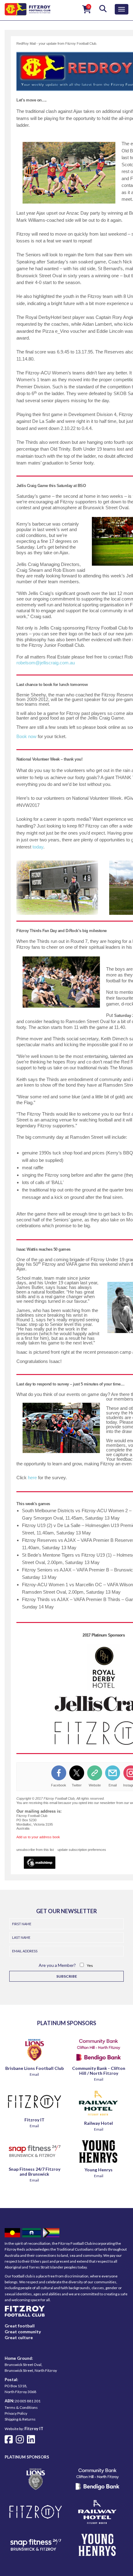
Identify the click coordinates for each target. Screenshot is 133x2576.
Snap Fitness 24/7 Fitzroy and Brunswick (34, 2171)
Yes (90, 1965)
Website (95, 1785)
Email (113, 1785)
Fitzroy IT (34, 2120)
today (38, 847)
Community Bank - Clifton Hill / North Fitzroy (99, 2071)
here (32, 1478)
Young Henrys (99, 2170)
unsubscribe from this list (35, 1850)
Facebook (59, 1785)
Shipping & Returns (20, 2419)
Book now (26, 736)
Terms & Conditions (21, 2407)
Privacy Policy (16, 2413)
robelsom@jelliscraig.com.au (46, 663)
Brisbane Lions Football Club (34, 2068)
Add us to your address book (38, 1837)
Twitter (77, 1785)
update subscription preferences (82, 1850)
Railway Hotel (99, 2123)
